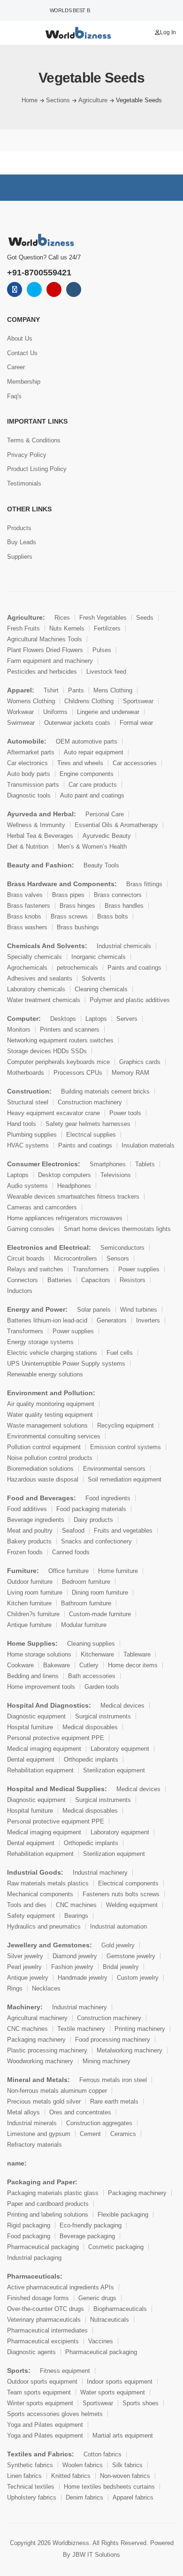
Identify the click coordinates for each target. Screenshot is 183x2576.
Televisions (116, 1175)
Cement (90, 2134)
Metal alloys (23, 2112)
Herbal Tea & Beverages (40, 836)
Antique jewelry (28, 1978)
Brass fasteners (29, 906)
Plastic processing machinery (47, 2050)
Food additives (27, 1509)
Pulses (102, 650)
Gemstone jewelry (131, 1956)
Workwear (20, 712)
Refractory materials (34, 2145)
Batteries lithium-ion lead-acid (47, 1320)
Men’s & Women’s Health (92, 847)
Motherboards (26, 1073)
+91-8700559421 (39, 273)
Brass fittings (144, 884)
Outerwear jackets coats (77, 723)
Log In (168, 32)
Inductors (20, 1291)
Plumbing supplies (32, 1135)
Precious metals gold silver (44, 2101)
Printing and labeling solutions (48, 2215)
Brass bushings (78, 927)
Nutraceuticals (110, 2320)
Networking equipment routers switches (60, 1040)
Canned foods (71, 1552)
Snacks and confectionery (96, 1541)
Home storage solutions (39, 1654)
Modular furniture (84, 1625)
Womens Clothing (31, 701)
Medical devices (122, 1706)
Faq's (14, 396)
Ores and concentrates (80, 2112)
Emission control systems (126, 1447)
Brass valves (25, 895)
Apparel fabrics (133, 2497)
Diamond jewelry (75, 1956)
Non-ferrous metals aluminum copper (57, 2091)
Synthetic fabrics (30, 2465)
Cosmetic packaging (116, 2247)
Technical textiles (31, 2487)
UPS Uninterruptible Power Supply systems (66, 1364)
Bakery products (29, 1541)
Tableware (137, 1654)
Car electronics (27, 763)
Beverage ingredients (36, 1520)
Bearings (76, 1916)
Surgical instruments (103, 1716)
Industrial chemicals (124, 946)
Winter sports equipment (40, 2403)
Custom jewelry (138, 1978)
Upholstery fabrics (32, 2497)
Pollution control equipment (44, 1447)
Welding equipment (132, 1905)
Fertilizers (107, 628)
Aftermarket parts (31, 752)
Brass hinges (77, 906)
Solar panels (94, 1310)
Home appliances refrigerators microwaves (65, 1218)
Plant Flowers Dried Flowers (45, 650)
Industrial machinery (100, 1873)
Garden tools (102, 1687)
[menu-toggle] (11, 33)
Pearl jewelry (24, 1967)
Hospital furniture (30, 1727)
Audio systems (27, 1186)
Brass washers (27, 927)
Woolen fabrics (83, 2465)
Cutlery (89, 1665)
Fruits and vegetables (123, 1531)
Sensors (118, 1258)
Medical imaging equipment (44, 1749)
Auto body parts (29, 774)
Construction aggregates (99, 2123)
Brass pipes (68, 895)
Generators (112, 1320)
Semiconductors (122, 1248)
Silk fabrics (127, 2465)
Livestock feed (106, 672)
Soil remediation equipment (125, 1479)
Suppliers (20, 557)
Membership (24, 382)
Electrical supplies (91, 1135)
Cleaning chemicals (101, 989)
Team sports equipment (39, 2392)
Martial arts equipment (123, 2435)
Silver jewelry (25, 1956)
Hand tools (22, 1124)
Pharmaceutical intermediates (47, 2330)
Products (19, 528)
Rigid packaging (29, 2225)
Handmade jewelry (83, 1978)
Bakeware (57, 1665)
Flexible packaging (123, 2215)
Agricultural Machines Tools (45, 639)
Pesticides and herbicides (42, 672)
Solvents (94, 978)
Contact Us (22, 353)
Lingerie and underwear (108, 712)
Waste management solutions (47, 1425)
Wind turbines (139, 1310)
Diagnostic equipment (36, 1716)
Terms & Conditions (34, 440)
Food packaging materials (91, 1509)
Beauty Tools (101, 865)
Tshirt (51, 690)
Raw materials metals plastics (48, 1883)
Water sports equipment (113, 2392)
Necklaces (46, 1988)
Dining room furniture (100, 1592)
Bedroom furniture (86, 1582)
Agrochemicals (27, 968)
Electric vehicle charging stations (52, 1353)
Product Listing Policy (37, 469)
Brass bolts (113, 916)
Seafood (73, 1531)
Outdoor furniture (30, 1582)
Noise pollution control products (50, 1458)
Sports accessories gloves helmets (55, 2414)
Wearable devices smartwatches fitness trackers (73, 1197)
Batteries (60, 1280)
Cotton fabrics (103, 2454)
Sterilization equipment (114, 1770)
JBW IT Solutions (96, 2555)
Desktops (63, 1019)
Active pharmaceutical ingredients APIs (61, 2287)
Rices (62, 618)
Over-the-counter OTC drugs (46, 2309)
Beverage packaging (87, 2236)
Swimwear (21, 723)
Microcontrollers (76, 1258)
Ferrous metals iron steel (113, 2080)
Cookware (20, 1665)
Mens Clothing (113, 690)
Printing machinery (140, 2029)
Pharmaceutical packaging (43, 2247)
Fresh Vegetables (103, 618)
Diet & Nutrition (28, 847)
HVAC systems (28, 1145)
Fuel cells (120, 1353)
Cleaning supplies (91, 1644)
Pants (76, 690)
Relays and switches (35, 1269)
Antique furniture (29, 1625)
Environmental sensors (114, 1469)
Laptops (96, 1019)
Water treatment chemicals (44, 1000)
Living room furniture (35, 1592)
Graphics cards (140, 1062)
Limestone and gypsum (39, 2134)
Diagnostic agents (31, 2352)
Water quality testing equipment (50, 1415)
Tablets (145, 1164)
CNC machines (76, 1905)
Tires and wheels (80, 763)
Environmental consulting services (54, 1436)
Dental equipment (31, 1759)
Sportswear (138, 701)
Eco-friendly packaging (91, 2225)
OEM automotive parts (87, 741)
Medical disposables (90, 1727)
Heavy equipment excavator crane (53, 1113)
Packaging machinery (36, 2040)
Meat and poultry (30, 1531)
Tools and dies (27, 1905)
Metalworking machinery (130, 2050)
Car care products (93, 785)
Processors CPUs (78, 1073)
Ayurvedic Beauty (107, 836)
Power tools (125, 1113)
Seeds (145, 618)
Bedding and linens (33, 1676)
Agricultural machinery (37, 2018)
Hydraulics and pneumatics (44, 1926)
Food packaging (29, 2236)
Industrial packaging (34, 2258)
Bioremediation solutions (40, 1469)
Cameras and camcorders (42, 1207)
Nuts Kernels (67, 628)
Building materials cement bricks (105, 1091)
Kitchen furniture (29, 1603)
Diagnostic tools (29, 795)
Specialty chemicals (34, 957)
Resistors (133, 1280)
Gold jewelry (118, 1945)
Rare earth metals (114, 2101)
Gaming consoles (31, 1229)
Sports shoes (141, 2403)
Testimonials (24, 483)
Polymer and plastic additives (130, 1000)
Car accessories (135, 763)
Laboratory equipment (120, 1749)
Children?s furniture (33, 1614)
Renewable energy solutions (45, 1374)
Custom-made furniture (100, 1614)
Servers (127, 1019)
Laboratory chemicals (36, 989)
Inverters (148, 1320)
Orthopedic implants (91, 1759)
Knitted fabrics (71, 2476)
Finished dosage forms (38, 2298)
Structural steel (28, 1102)
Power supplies (139, 1269)
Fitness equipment (65, 2371)
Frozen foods (25, 1552)
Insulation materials (148, 1145)
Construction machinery (90, 1102)
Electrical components (128, 1883)
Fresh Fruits (23, 628)
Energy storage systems (40, 1342)
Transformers (91, 1269)
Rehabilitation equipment (40, 1770)
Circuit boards (26, 1258)
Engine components (87, 774)
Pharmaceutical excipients (43, 2341)
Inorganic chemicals (99, 957)
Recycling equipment (126, 1425)
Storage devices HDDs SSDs (47, 1051)
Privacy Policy (27, 455)
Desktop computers (65, 1175)
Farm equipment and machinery (50, 661)
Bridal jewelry (121, 1967)
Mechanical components (40, 1894)
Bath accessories (92, 1676)
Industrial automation (118, 1926)
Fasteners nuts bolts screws (121, 1894)
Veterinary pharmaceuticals (44, 2320)
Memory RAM (130, 1073)
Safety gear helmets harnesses (88, 1124)
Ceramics (123, 2134)
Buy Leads (22, 542)
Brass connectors (118, 895)
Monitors (19, 1030)
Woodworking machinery (40, 2061)
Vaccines (101, 2341)
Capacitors (96, 1280)
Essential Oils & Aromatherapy (116, 825)
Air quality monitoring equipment (51, 1404)
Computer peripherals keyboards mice (58, 1062)
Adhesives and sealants (40, 978)
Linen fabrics (24, 2476)
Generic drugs (97, 2298)
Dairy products (93, 1520)
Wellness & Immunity (36, 825)
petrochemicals (77, 968)
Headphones (74, 1186)
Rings (15, 1988)
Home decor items (133, 1665)
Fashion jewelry (72, 1967)
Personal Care (105, 814)
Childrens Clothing (89, 701)
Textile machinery (81, 2029)
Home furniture (118, 1571)
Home (30, 100)
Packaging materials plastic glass (53, 2193)
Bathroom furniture (86, 1603)
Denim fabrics (84, 2497)
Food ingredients (108, 1498)
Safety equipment (31, 1916)
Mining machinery (107, 2061)
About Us (20, 338)
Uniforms (55, 712)
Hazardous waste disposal (43, 1479)
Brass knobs (24, 916)
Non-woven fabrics (125, 2476)
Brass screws (69, 916)
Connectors (23, 1280)
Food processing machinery (113, 2040)
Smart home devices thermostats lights (117, 1229)
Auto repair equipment (94, 752)
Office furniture (69, 1571)
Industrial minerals (32, 2123)
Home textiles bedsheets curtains (109, 2487)
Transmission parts (33, 785)
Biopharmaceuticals (120, 2309)
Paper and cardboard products (48, 2204)
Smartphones (108, 1164)
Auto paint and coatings (92, 795)
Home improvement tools (41, 1687)
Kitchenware (97, 1654)
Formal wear (136, 723)
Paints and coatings (134, 968)
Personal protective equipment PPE (56, 1738)
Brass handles (124, 906)
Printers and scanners (70, 1030)
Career (16, 367)
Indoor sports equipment (120, 2382)
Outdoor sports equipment (42, 2382)
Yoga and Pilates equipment (45, 2425)
